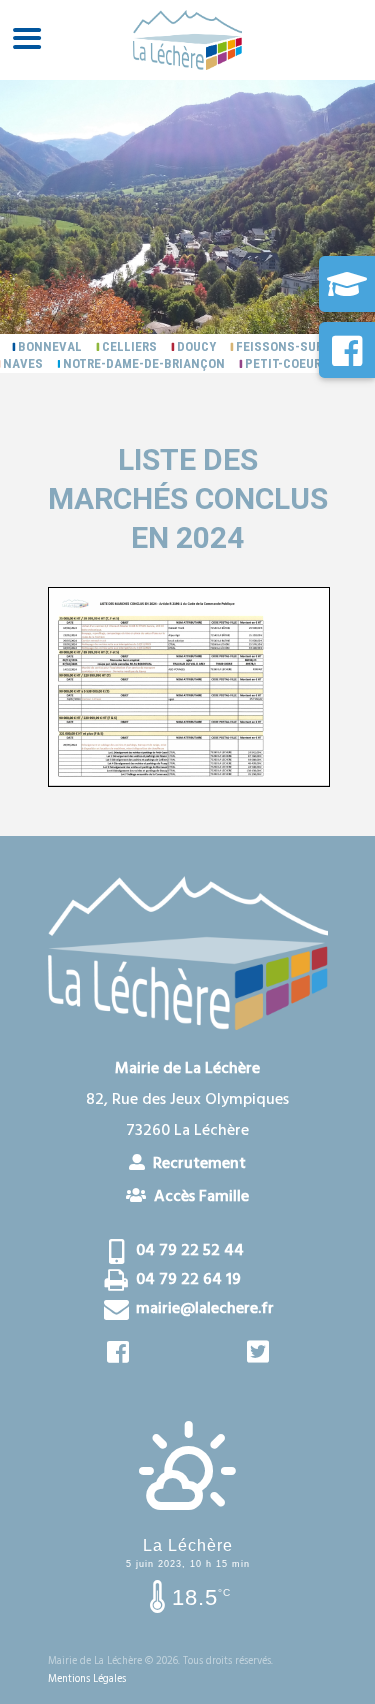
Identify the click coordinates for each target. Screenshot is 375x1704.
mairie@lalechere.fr (205, 1309)
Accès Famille (197, 1196)
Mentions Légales (87, 1680)
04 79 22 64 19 (188, 1280)
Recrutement (195, 1163)
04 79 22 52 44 (190, 1251)
